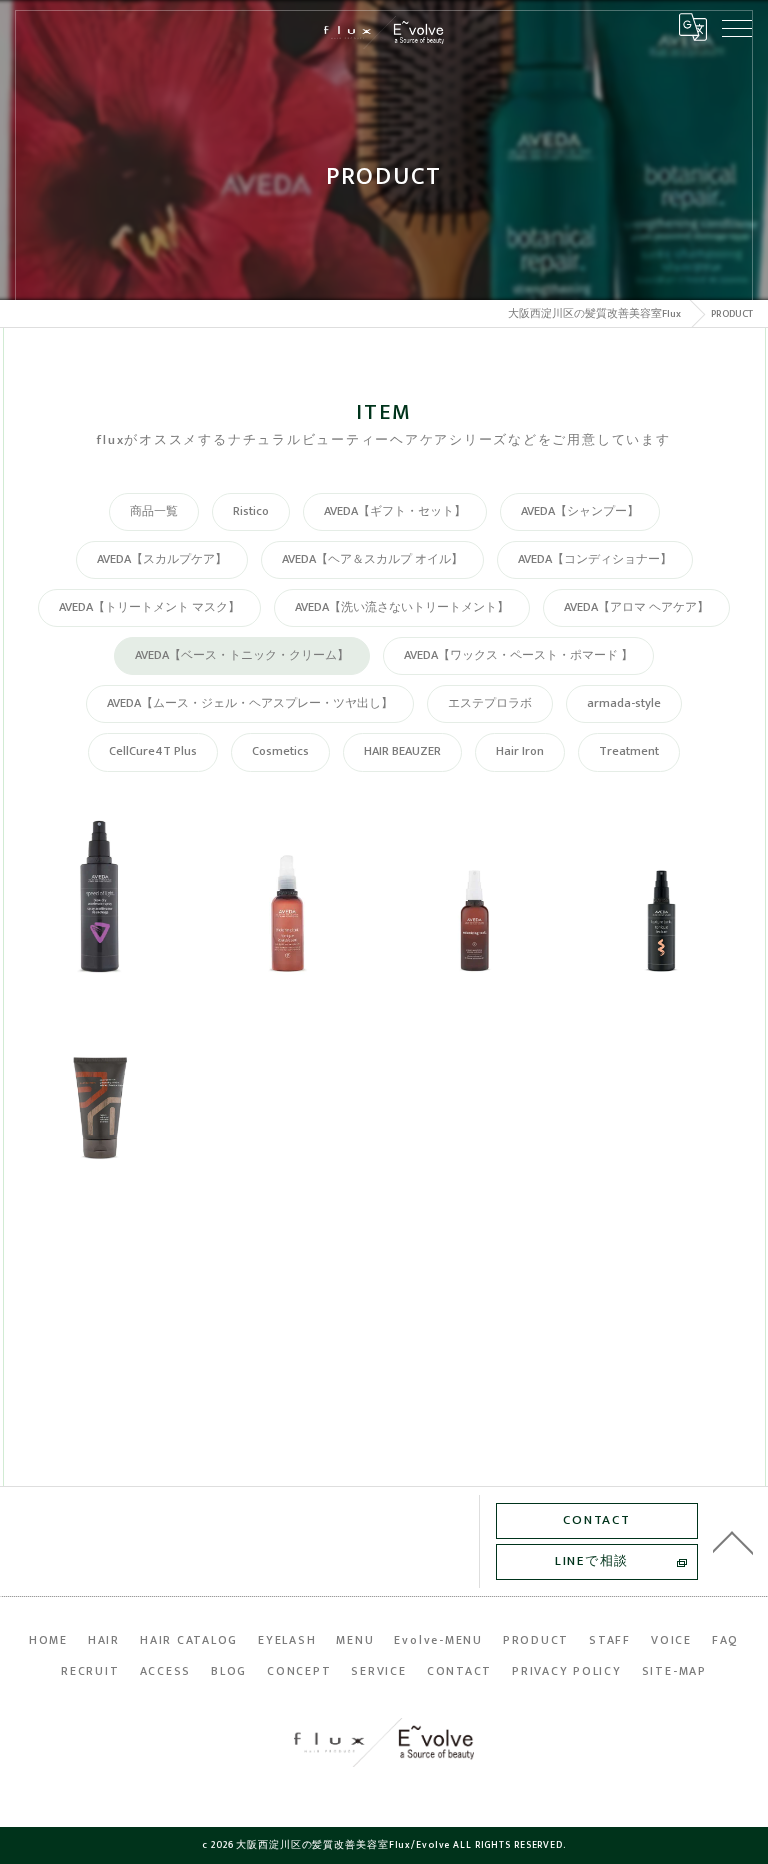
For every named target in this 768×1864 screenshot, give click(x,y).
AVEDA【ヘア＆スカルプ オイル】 (372, 559)
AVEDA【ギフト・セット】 (395, 511)
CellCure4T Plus (153, 751)
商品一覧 (154, 511)
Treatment (629, 751)
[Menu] (737, 27)
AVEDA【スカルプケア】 (162, 559)
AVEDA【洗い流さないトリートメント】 (402, 607)
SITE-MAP (674, 1671)
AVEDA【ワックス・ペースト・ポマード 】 (518, 655)
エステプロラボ (490, 703)
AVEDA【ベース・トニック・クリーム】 (242, 655)
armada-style (624, 703)
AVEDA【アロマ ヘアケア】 (636, 607)
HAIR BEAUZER (402, 751)
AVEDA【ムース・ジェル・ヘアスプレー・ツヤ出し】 (250, 703)
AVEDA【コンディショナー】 (595, 559)
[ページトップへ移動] (733, 1541)
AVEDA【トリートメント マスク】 (149, 607)
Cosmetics (280, 751)
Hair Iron (520, 751)
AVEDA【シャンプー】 (580, 511)
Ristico (251, 511)
